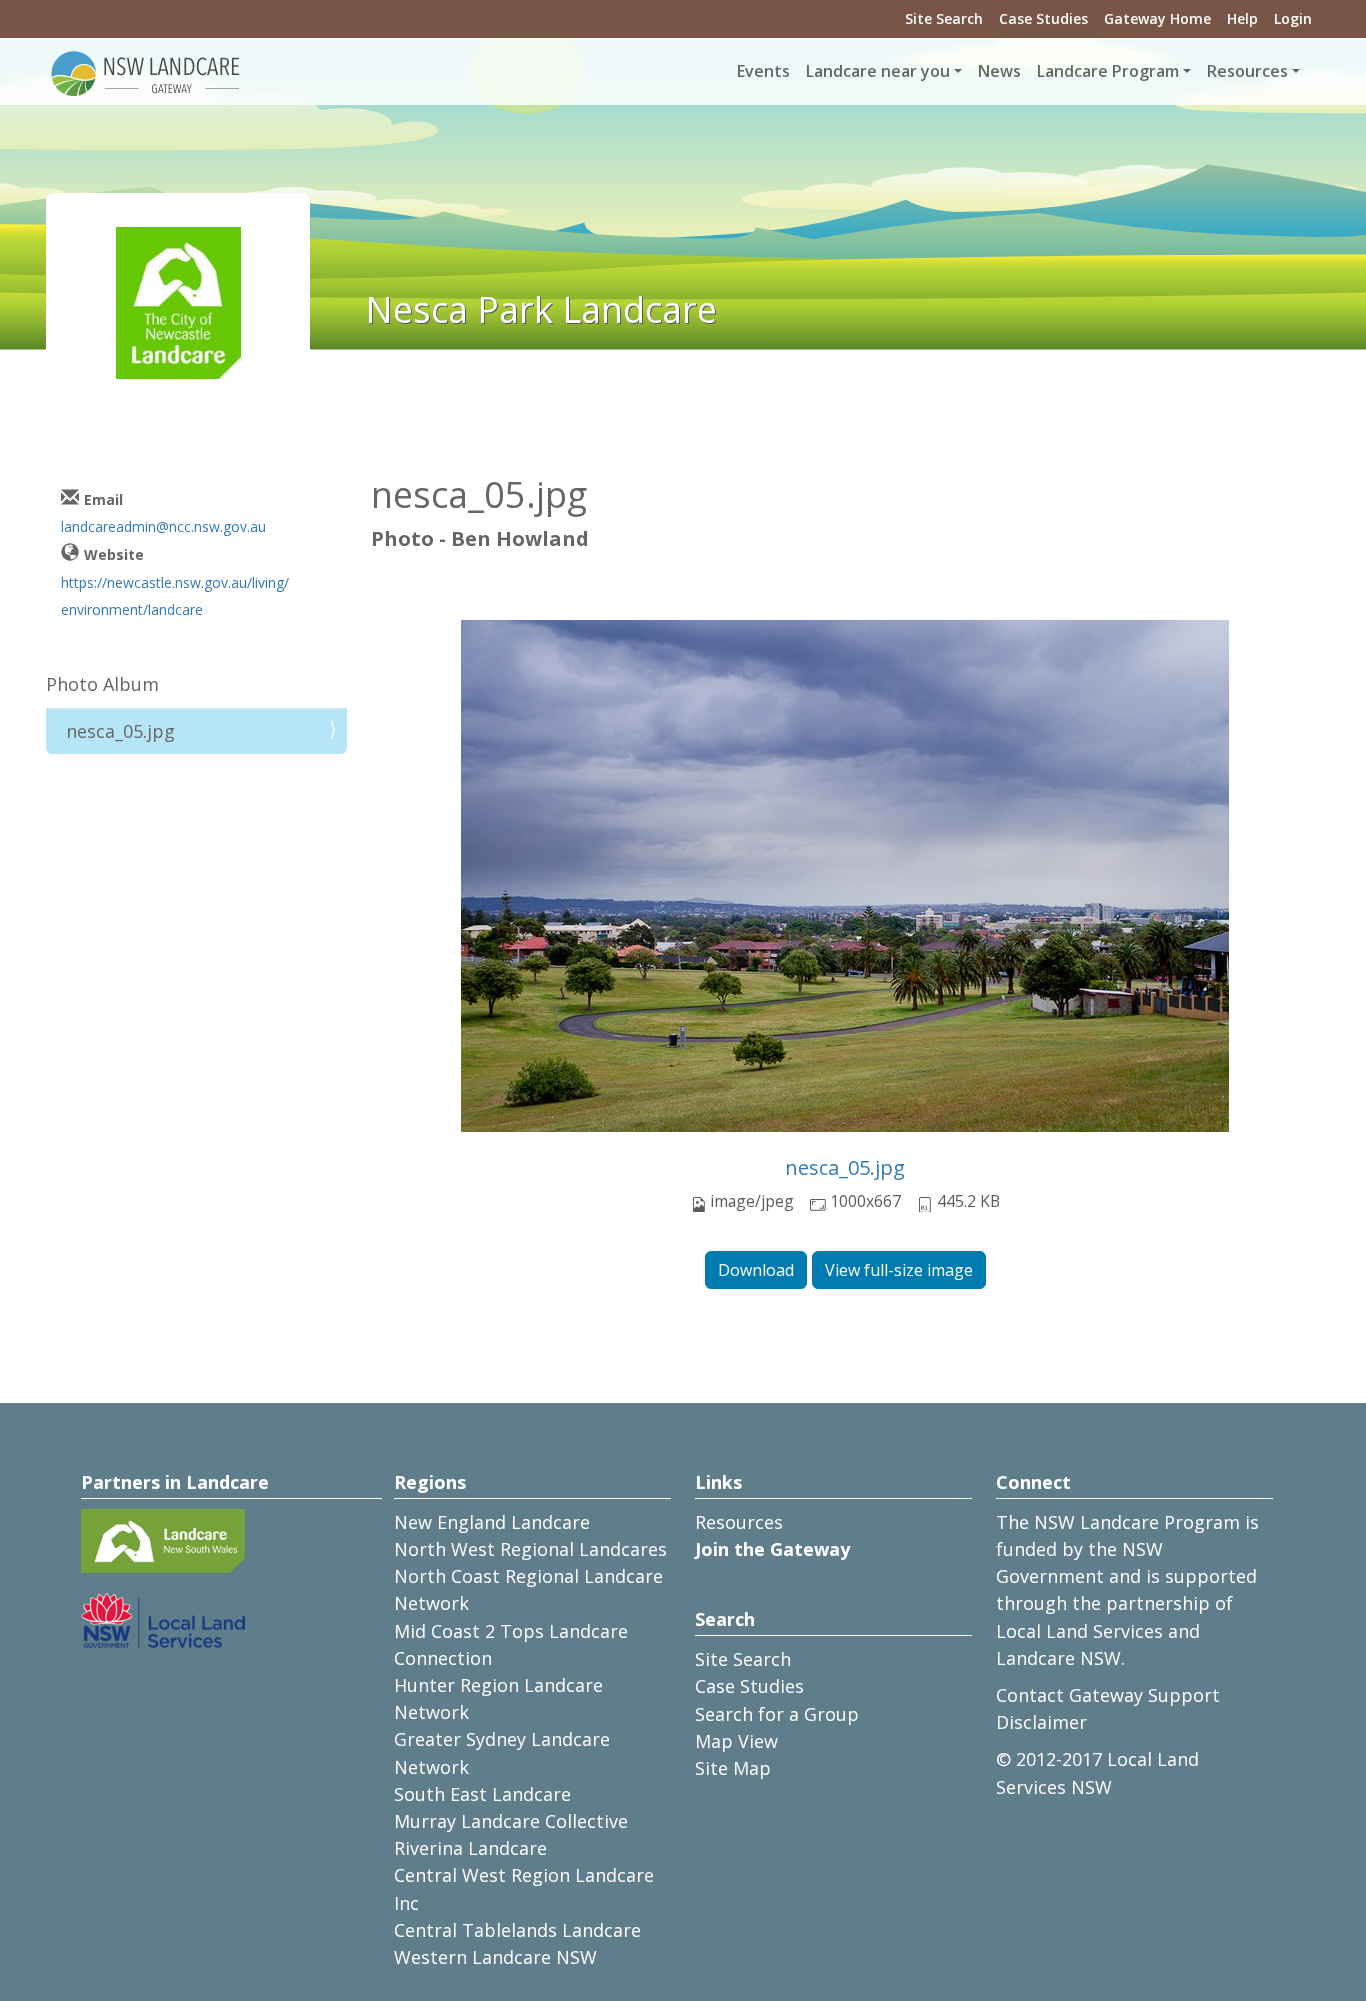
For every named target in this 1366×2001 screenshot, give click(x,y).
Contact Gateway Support (1108, 1695)
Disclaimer (1041, 1722)
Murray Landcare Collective (511, 1821)
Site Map (733, 1768)
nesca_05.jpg (845, 1167)
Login (1293, 18)
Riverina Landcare (470, 1848)
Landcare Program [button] (1108, 71)
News (999, 71)
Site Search (944, 18)
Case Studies (1043, 18)
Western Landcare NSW (495, 1957)
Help (1242, 18)
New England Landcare (492, 1522)
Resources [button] (1247, 71)
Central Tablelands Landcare (517, 1930)
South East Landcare (482, 1794)
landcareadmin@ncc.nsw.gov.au (163, 526)
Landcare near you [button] (878, 71)
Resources (739, 1522)
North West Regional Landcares (530, 1549)
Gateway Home (1157, 18)
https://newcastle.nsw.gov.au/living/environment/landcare (175, 596)
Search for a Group (777, 1714)
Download (756, 1270)
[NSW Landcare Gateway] (146, 72)
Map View (736, 1741)
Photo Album (102, 684)
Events (763, 71)
